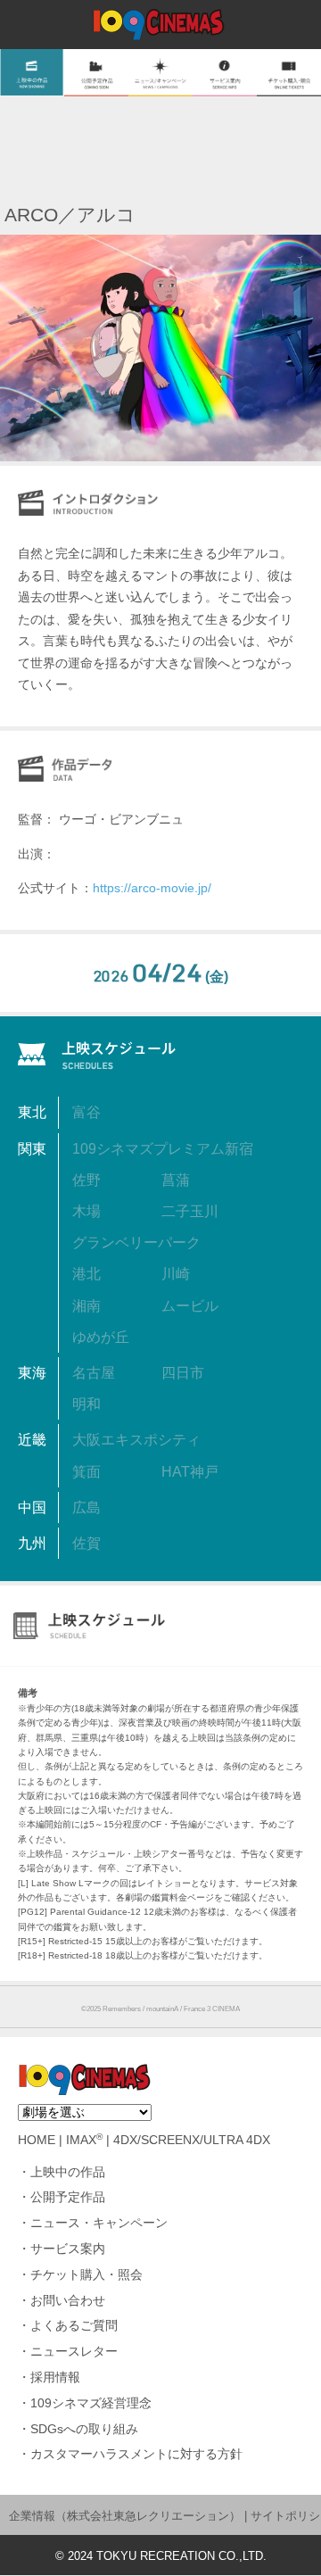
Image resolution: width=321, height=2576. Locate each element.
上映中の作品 (68, 2172)
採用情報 (55, 2377)
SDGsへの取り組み (84, 2429)
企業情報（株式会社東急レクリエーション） (125, 2516)
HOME (37, 2140)
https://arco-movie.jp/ (152, 888)
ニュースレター (74, 2352)
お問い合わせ (68, 2301)
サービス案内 (68, 2249)
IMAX (84, 2140)
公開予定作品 (68, 2197)
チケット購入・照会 (86, 2275)
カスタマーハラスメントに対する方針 (136, 2454)
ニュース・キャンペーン (99, 2223)
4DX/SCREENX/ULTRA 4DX (192, 2140)
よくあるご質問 (74, 2326)
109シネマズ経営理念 (91, 2403)
